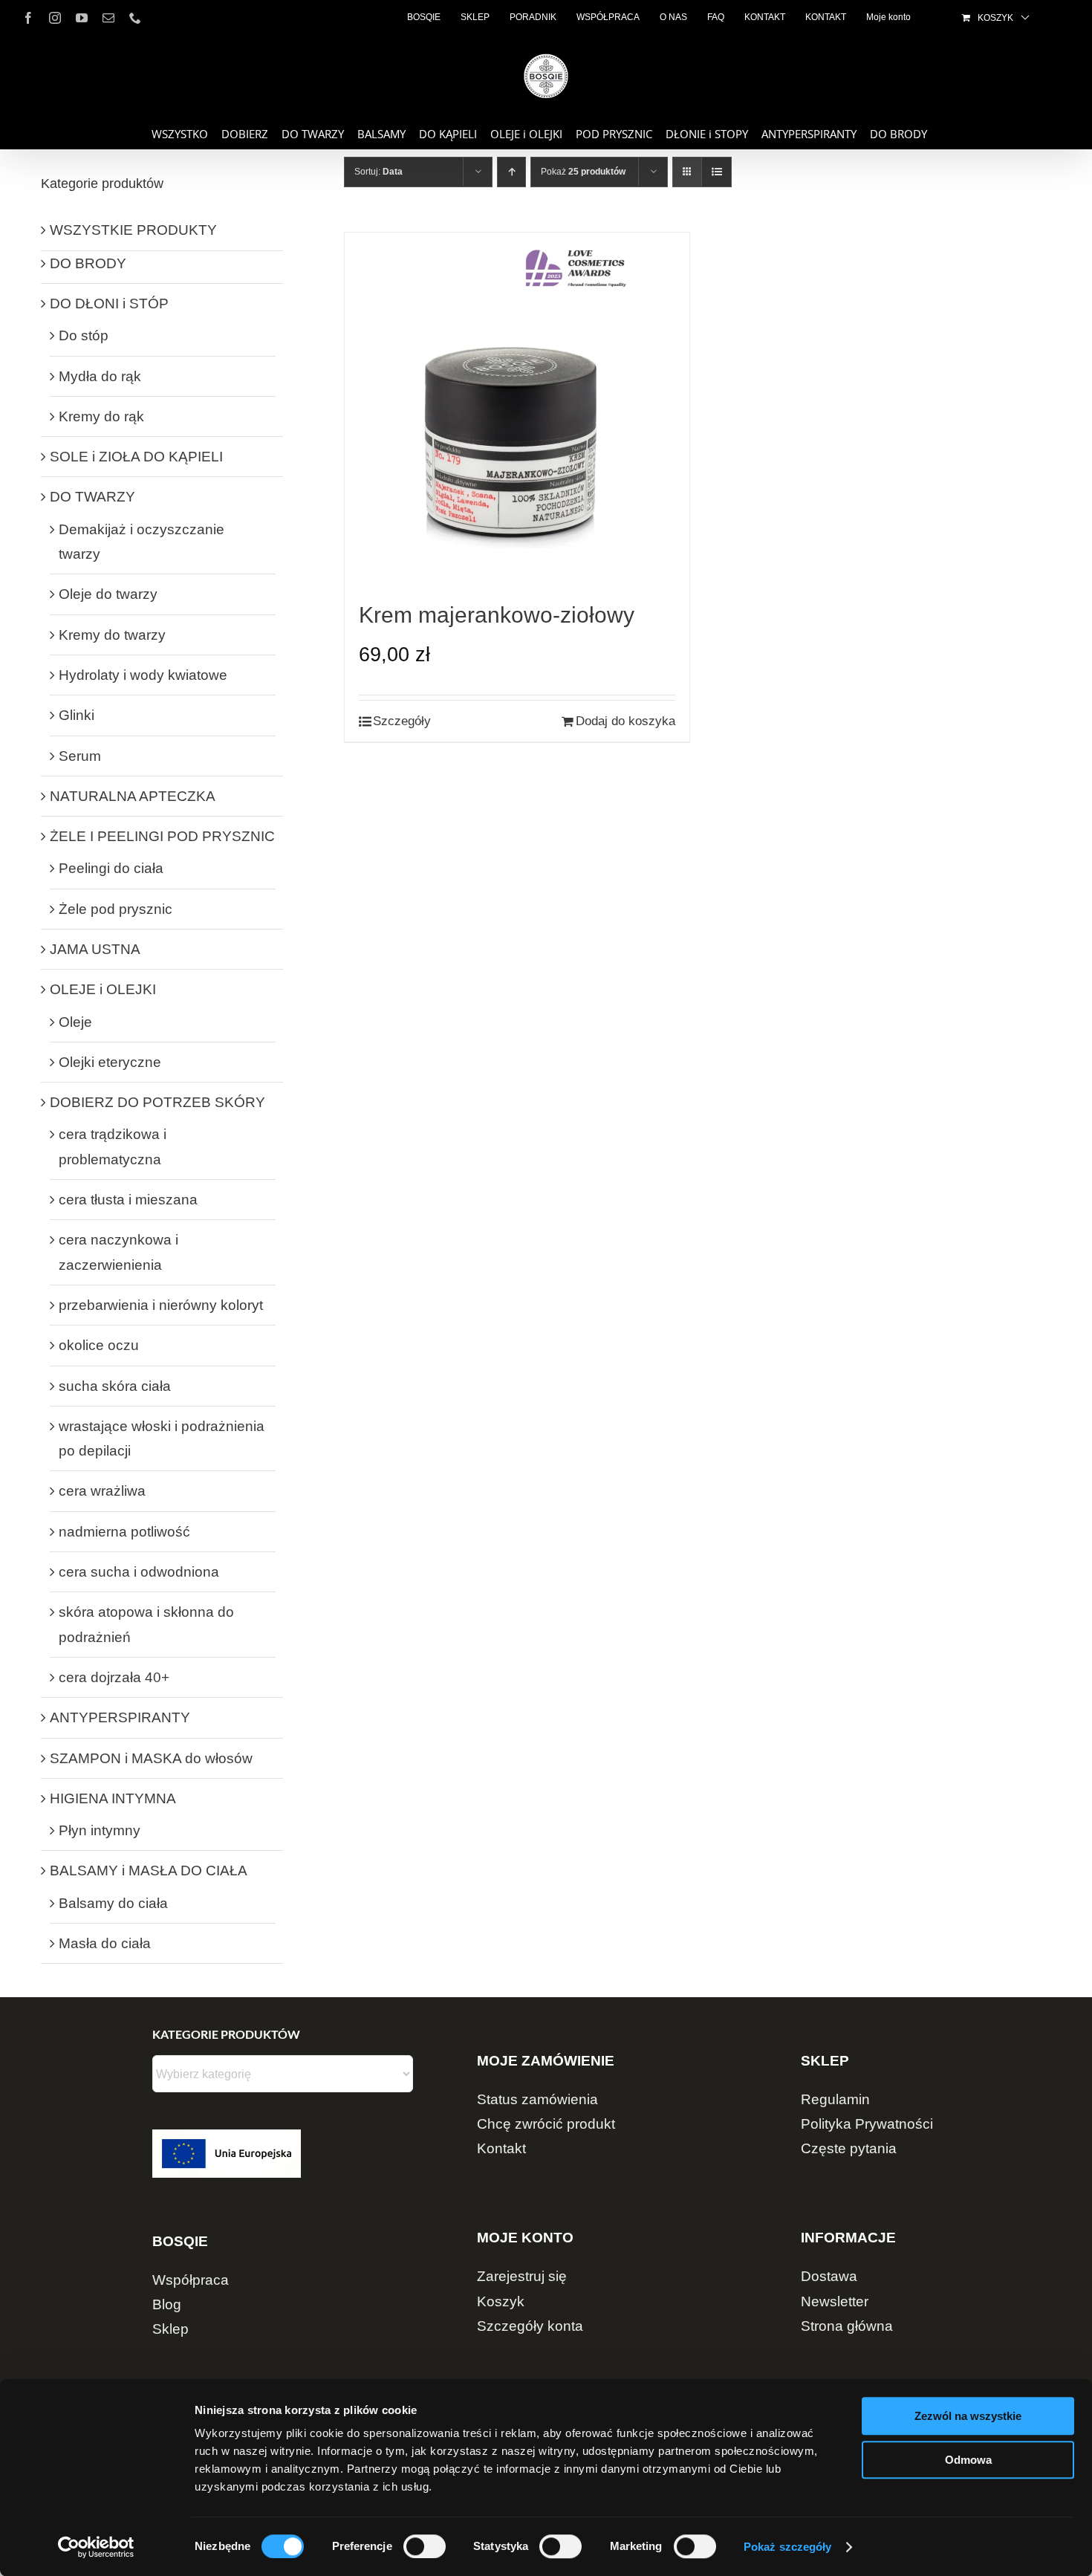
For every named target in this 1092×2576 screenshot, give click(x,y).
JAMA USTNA (95, 949)
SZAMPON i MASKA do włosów (151, 1758)
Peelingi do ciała (111, 868)
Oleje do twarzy (108, 594)
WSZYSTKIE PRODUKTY (133, 230)
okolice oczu (99, 1345)
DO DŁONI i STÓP (109, 304)
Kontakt (501, 2148)
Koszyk (501, 2301)
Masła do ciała (105, 1943)
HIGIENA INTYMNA (113, 1798)
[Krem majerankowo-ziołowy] (517, 416)
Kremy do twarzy (112, 635)
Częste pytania (849, 2148)
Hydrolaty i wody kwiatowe (143, 675)
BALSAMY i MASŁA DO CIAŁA (149, 1871)
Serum (80, 756)
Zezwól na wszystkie (968, 2416)
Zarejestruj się (522, 2276)
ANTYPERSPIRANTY (120, 1717)
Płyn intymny (100, 1830)
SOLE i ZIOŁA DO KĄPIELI (136, 457)
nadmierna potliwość (124, 1532)
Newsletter (835, 2301)
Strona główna (847, 2326)
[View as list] (716, 172)
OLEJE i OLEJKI (103, 989)
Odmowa (968, 2460)
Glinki (77, 715)
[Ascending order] (511, 172)
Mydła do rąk (100, 376)
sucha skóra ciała (115, 1386)
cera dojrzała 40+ (114, 1677)
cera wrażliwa (102, 1491)
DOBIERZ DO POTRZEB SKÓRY (157, 1102)
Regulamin (835, 2099)
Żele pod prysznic (116, 909)
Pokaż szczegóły (788, 2547)
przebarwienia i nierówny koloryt (161, 1305)
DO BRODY (88, 263)
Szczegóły (402, 721)
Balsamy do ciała (113, 1903)
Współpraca (191, 2280)
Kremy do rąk (101, 416)
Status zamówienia (537, 2099)
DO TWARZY (92, 497)
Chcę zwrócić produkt (546, 2124)
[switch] (425, 2546)
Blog (167, 2304)
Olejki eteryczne (110, 1062)
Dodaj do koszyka (625, 721)
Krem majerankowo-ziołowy (497, 615)
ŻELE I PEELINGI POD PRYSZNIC (162, 836)
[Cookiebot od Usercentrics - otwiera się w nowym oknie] (96, 2547)
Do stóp (84, 335)
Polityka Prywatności (867, 2124)
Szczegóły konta (530, 2326)
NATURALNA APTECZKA (133, 796)
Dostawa (829, 2276)
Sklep (170, 2329)
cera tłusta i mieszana (128, 1200)
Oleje (75, 1022)
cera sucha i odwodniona (139, 1572)
